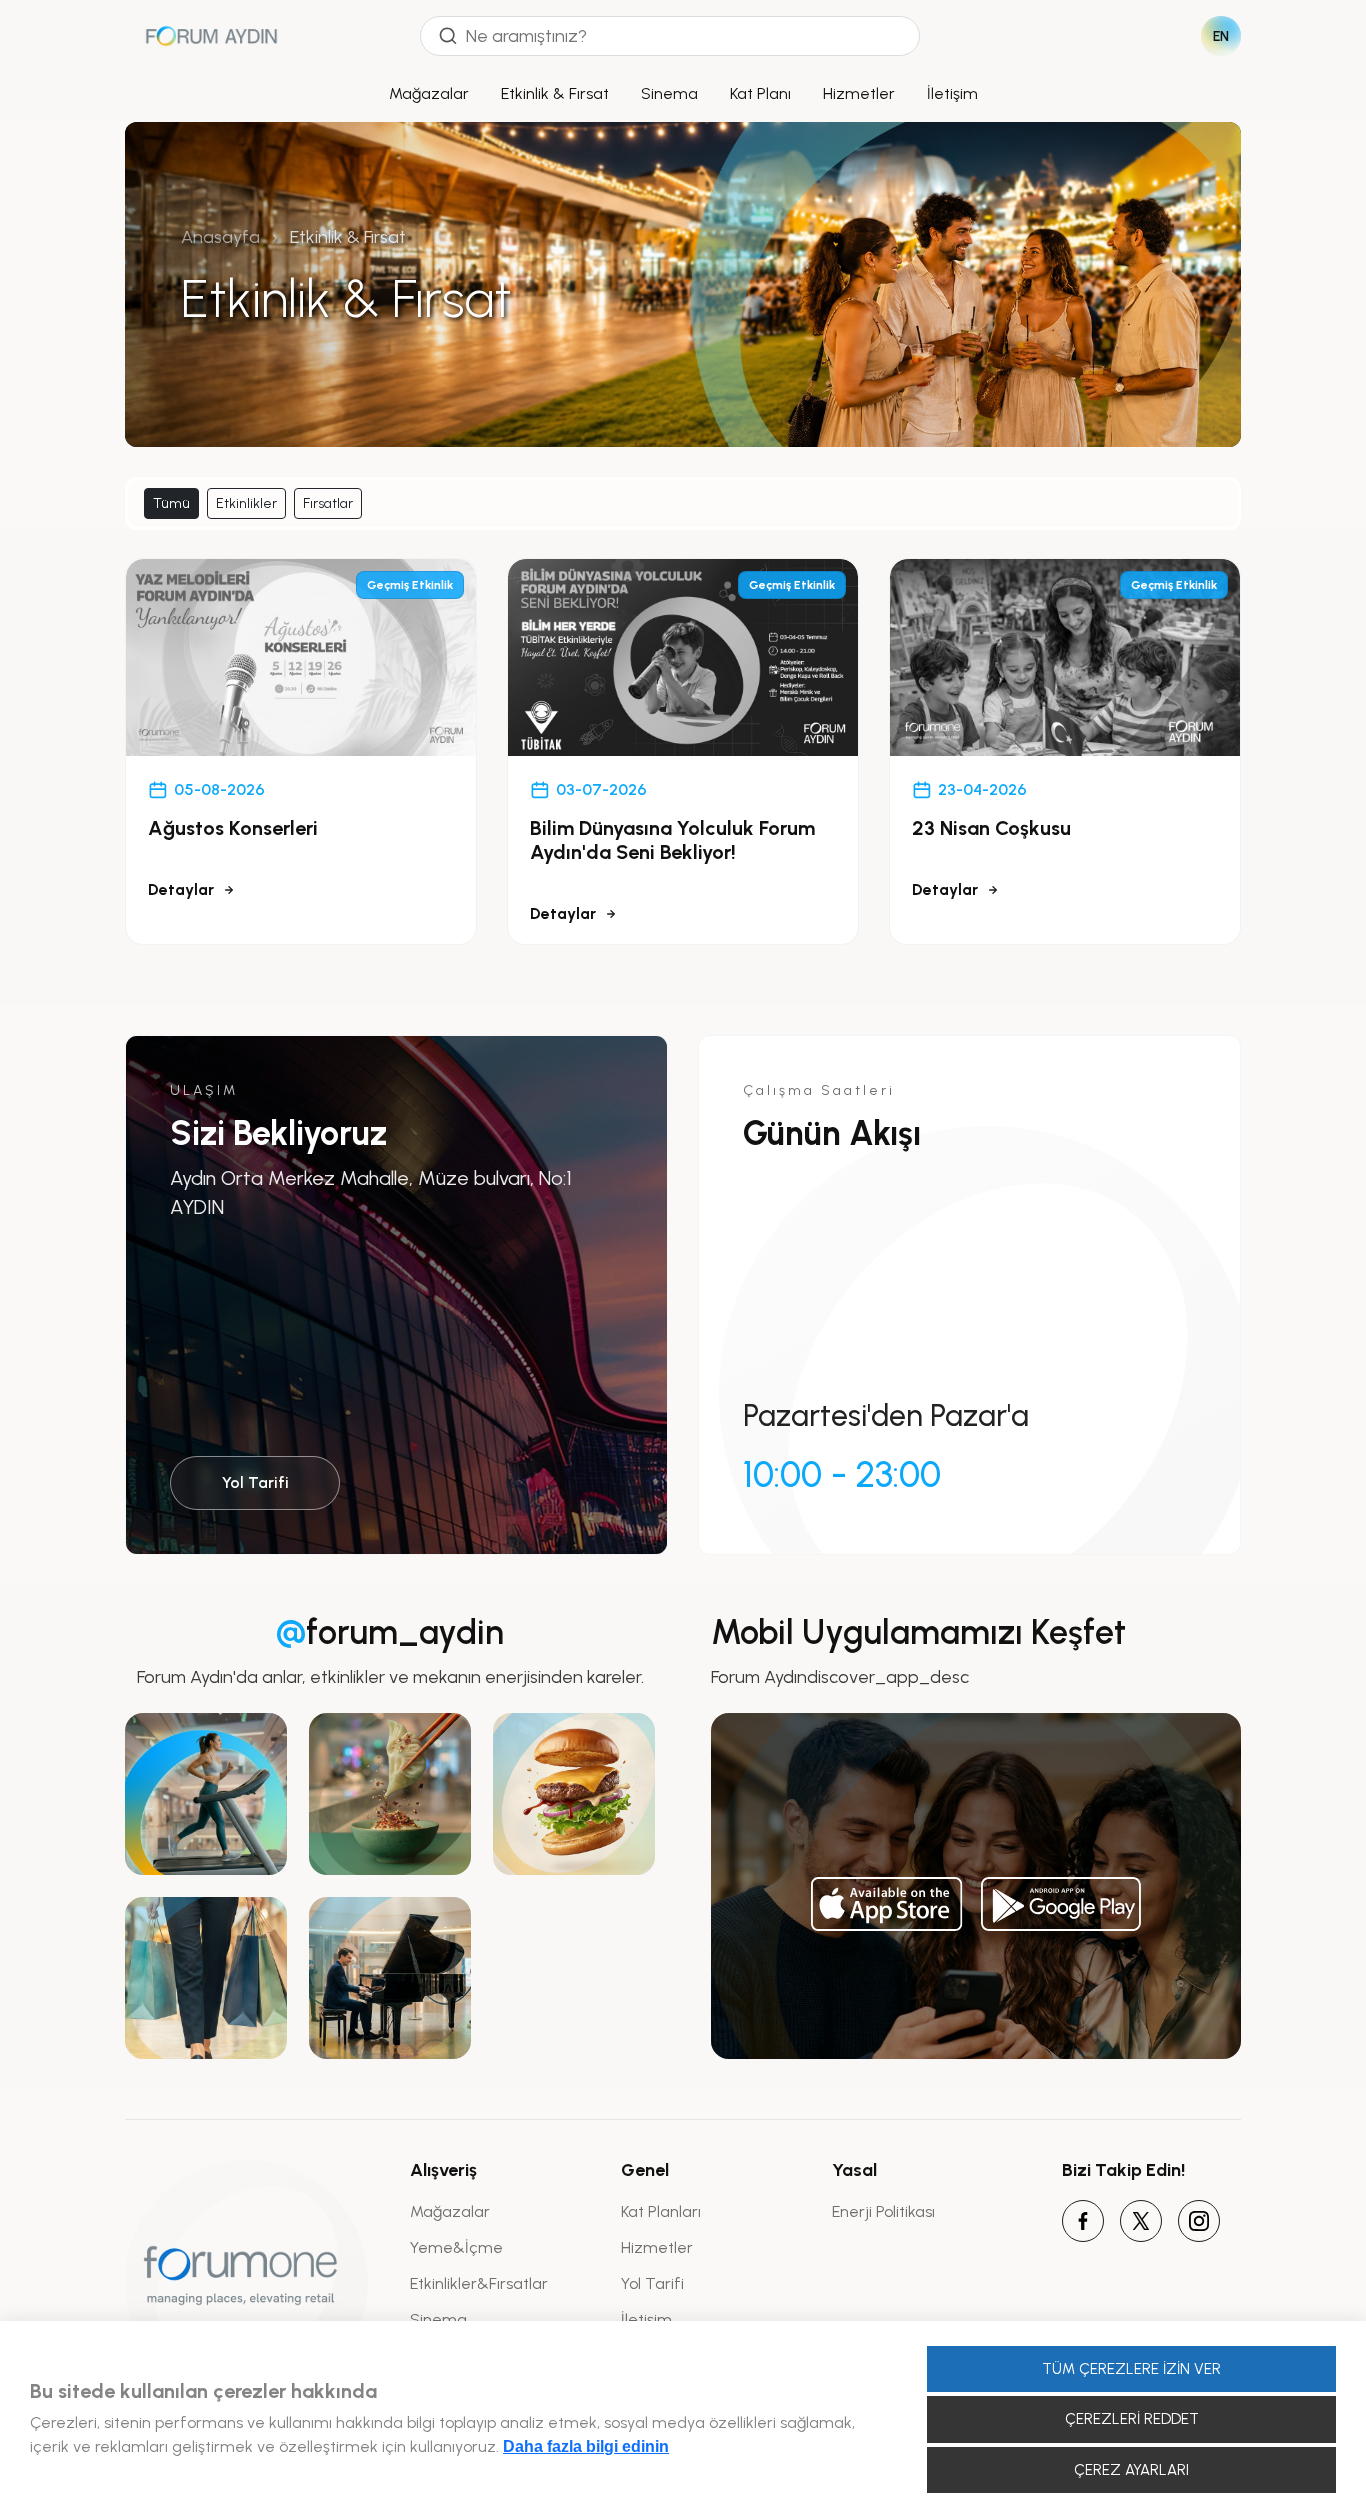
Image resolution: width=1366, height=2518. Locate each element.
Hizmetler (859, 93)
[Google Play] (1061, 1904)
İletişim (952, 93)
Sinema (669, 93)
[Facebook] (1083, 2221)
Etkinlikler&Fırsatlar (479, 2283)
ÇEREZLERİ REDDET (1132, 2419)
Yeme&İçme (456, 2247)
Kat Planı (760, 93)
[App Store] (887, 1904)
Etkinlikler (246, 503)
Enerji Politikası (883, 2211)
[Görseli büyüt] (206, 1794)
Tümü (171, 503)
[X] (1141, 2221)
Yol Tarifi (255, 1482)
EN (1221, 36)
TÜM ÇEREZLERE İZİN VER (1131, 2369)
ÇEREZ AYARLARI (1131, 2470)
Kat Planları (661, 2211)
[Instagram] (1199, 2221)
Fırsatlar (328, 503)
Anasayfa (220, 237)
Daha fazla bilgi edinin (586, 2446)
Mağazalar (429, 93)
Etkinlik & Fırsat (555, 93)
